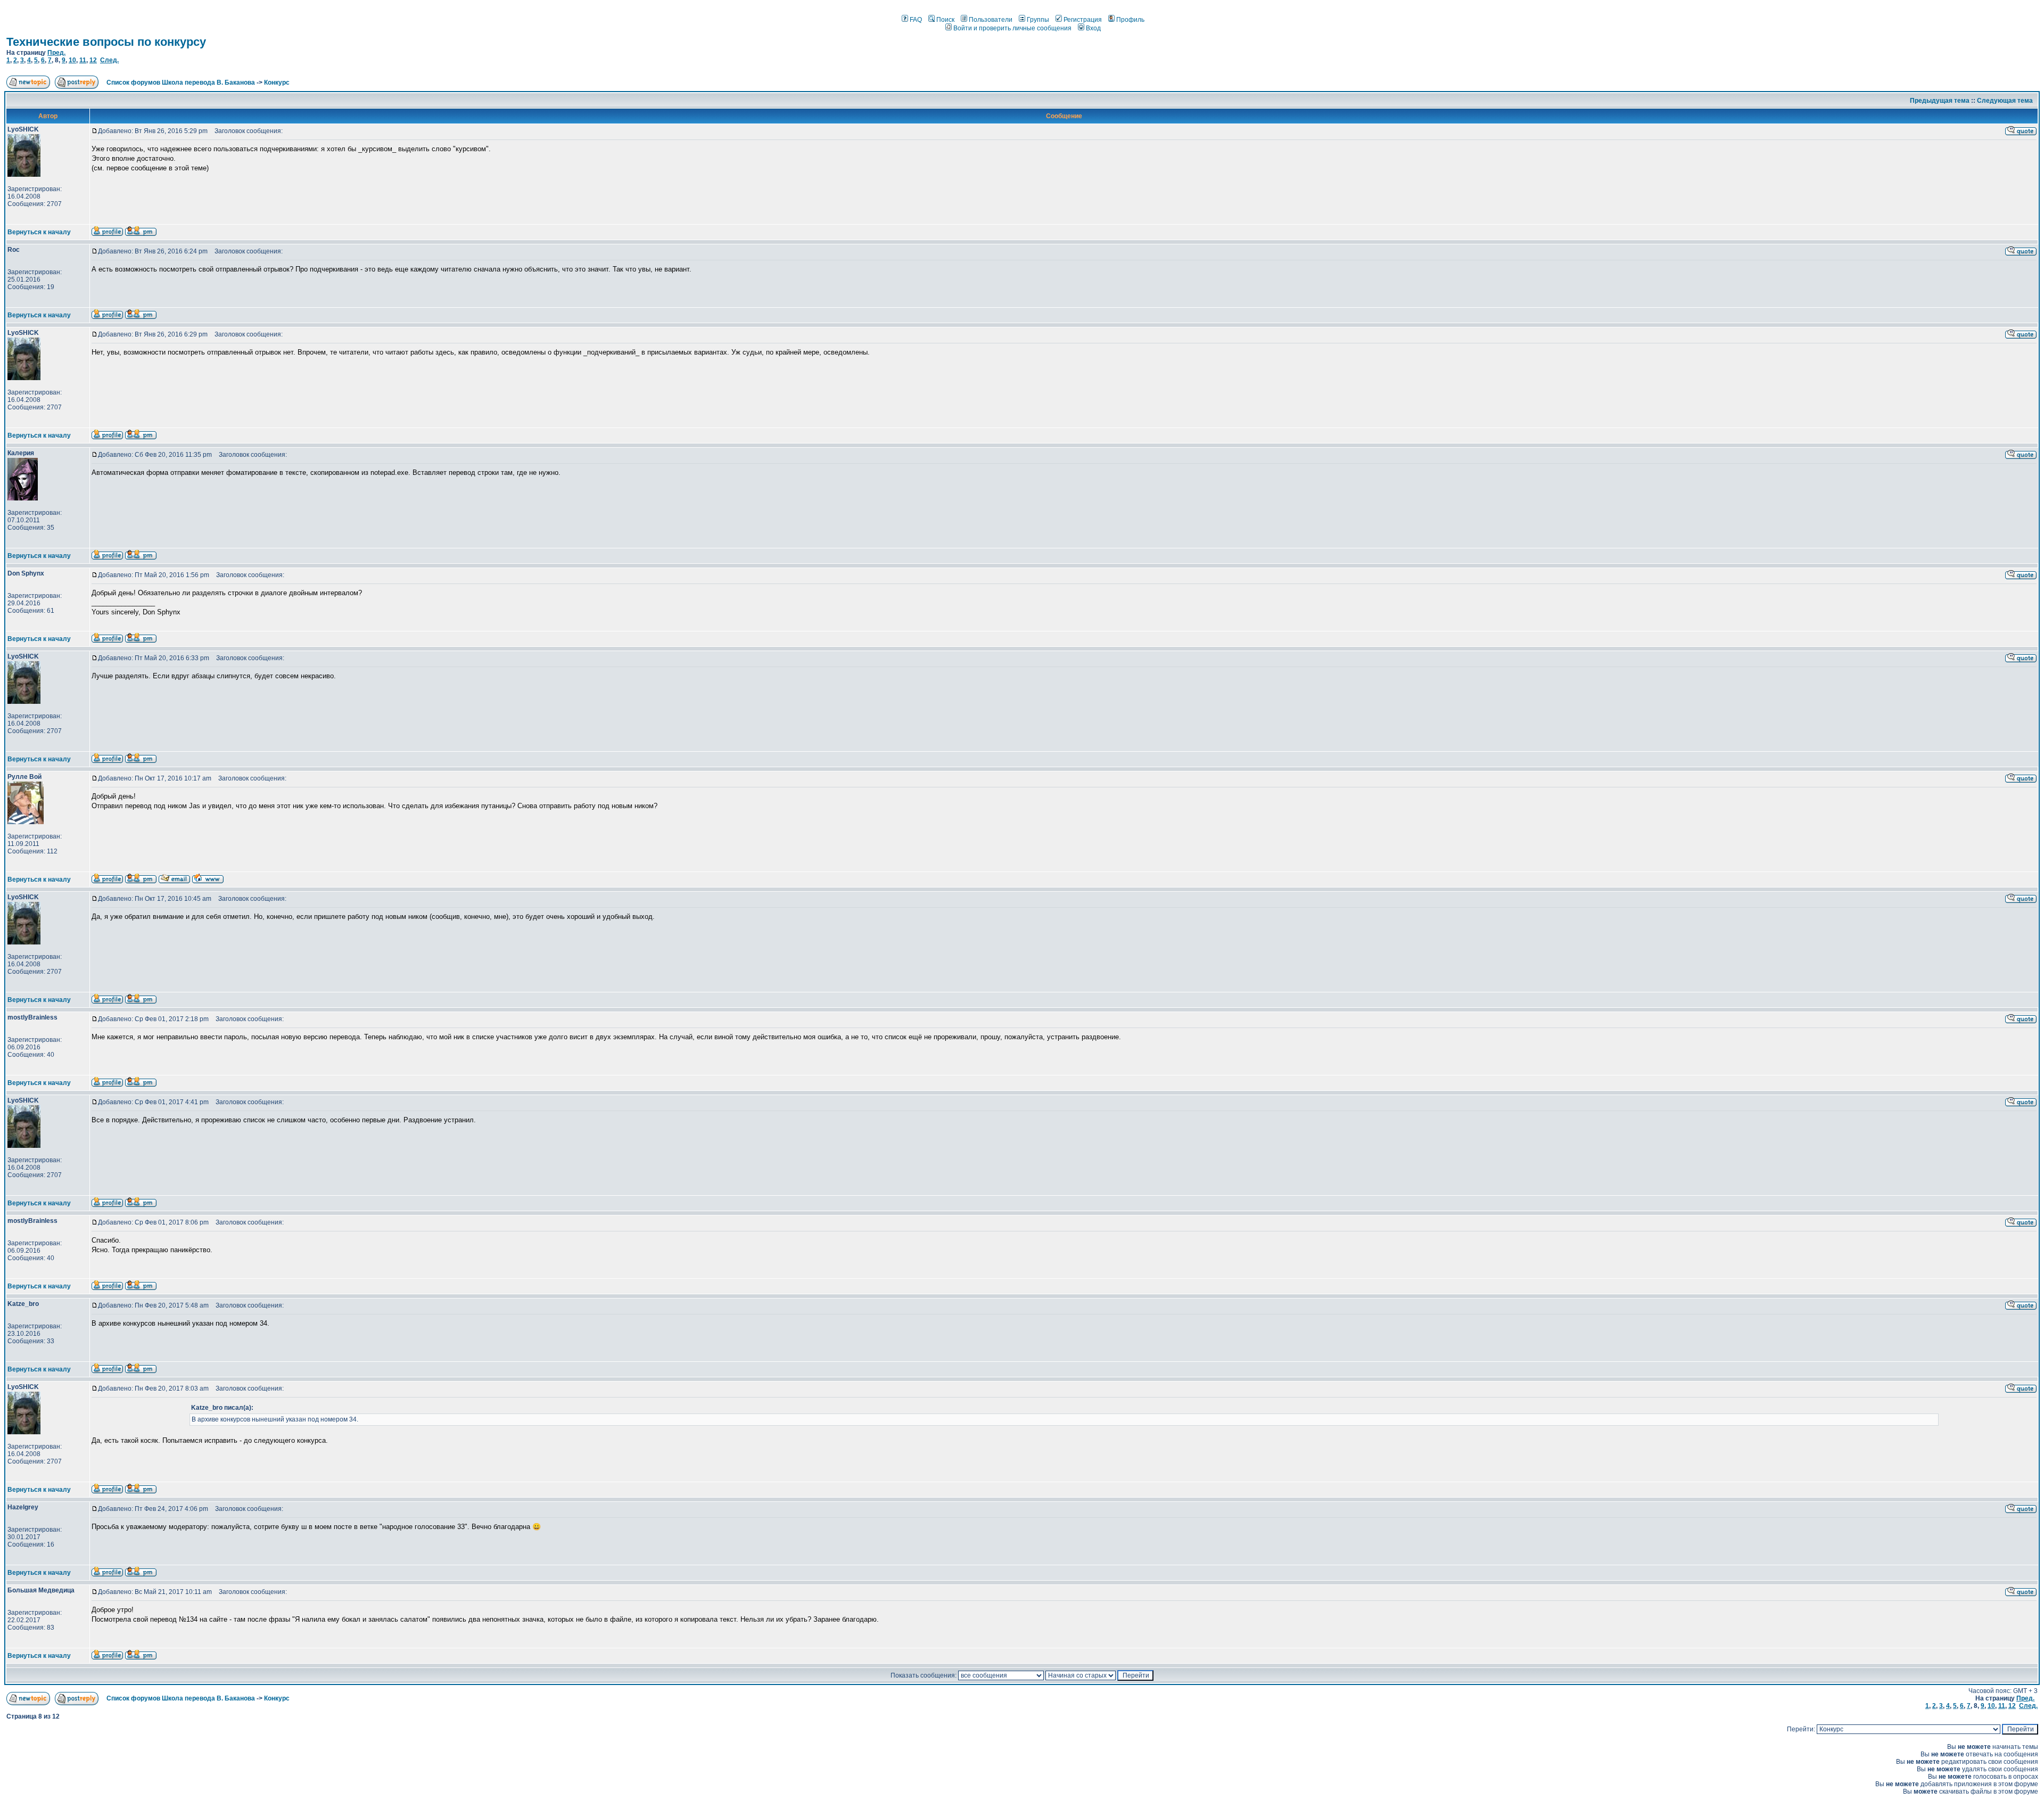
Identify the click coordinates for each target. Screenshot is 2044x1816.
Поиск (945, 20)
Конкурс (277, 83)
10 (72, 60)
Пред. (56, 53)
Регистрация (1083, 20)
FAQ (916, 20)
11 (83, 60)
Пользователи (991, 20)
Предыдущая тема (1940, 101)
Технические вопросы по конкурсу (106, 42)
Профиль (1130, 20)
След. (109, 60)
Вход (1093, 28)
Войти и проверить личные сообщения (1012, 28)
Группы (1038, 20)
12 (93, 60)
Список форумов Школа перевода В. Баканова (181, 83)
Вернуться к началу (39, 232)
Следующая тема (2005, 101)
